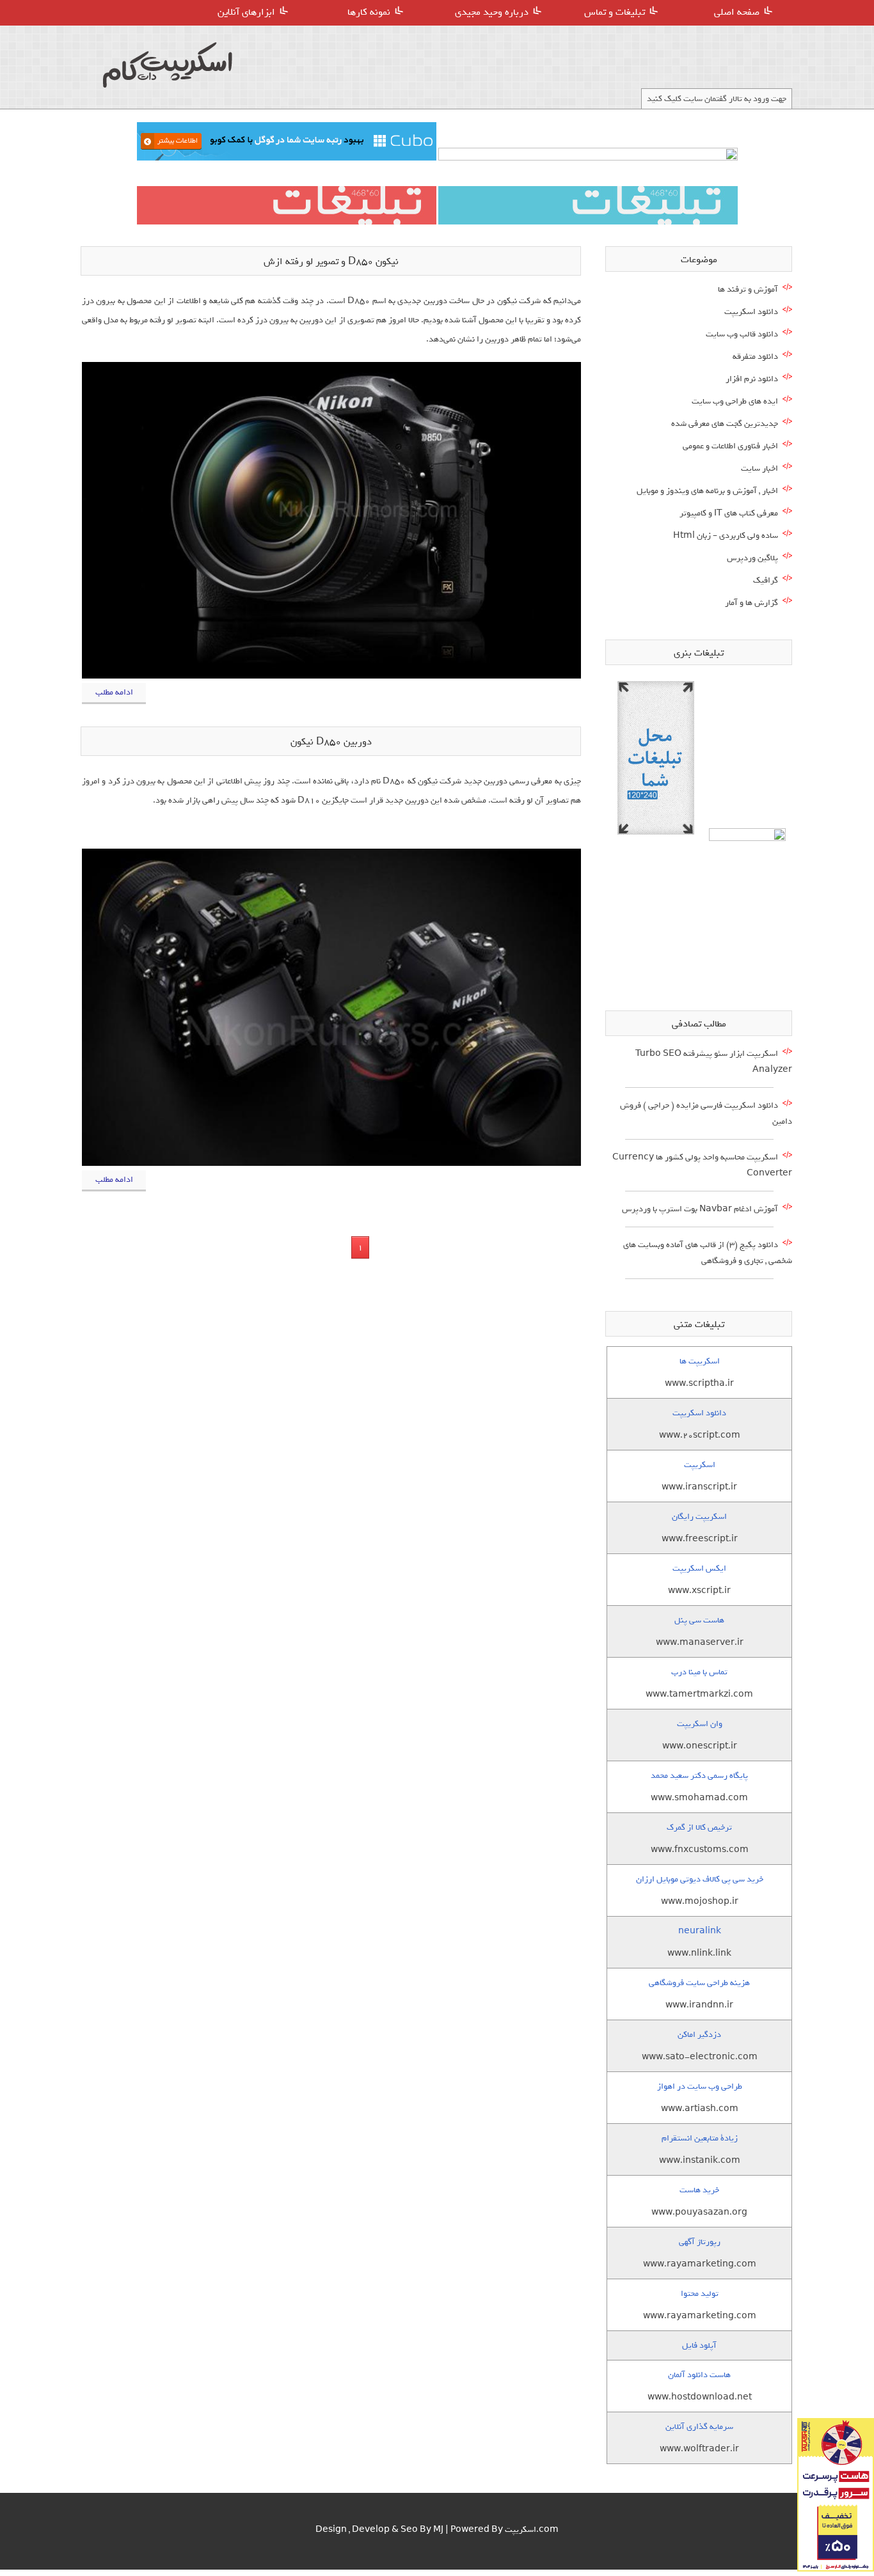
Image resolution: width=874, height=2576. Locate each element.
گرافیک (766, 580)
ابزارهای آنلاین (246, 12)
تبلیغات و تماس (615, 12)
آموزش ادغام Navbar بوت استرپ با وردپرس (700, 1209)
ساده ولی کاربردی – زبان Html (726, 536)
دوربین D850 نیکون (331, 742)
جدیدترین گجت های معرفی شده (725, 424)
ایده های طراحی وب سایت (735, 401)
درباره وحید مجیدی (492, 12)
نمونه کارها (369, 12)
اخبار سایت (759, 468)
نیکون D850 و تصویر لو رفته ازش (331, 262)
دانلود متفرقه (755, 357)
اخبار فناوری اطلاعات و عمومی (730, 446)
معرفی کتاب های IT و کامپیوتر (729, 513)
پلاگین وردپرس (752, 558)
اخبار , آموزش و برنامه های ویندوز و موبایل (707, 491)
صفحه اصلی (737, 12)
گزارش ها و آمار (751, 603)
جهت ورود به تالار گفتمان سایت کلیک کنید (717, 99)
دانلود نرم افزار (752, 379)
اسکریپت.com (532, 2530)
